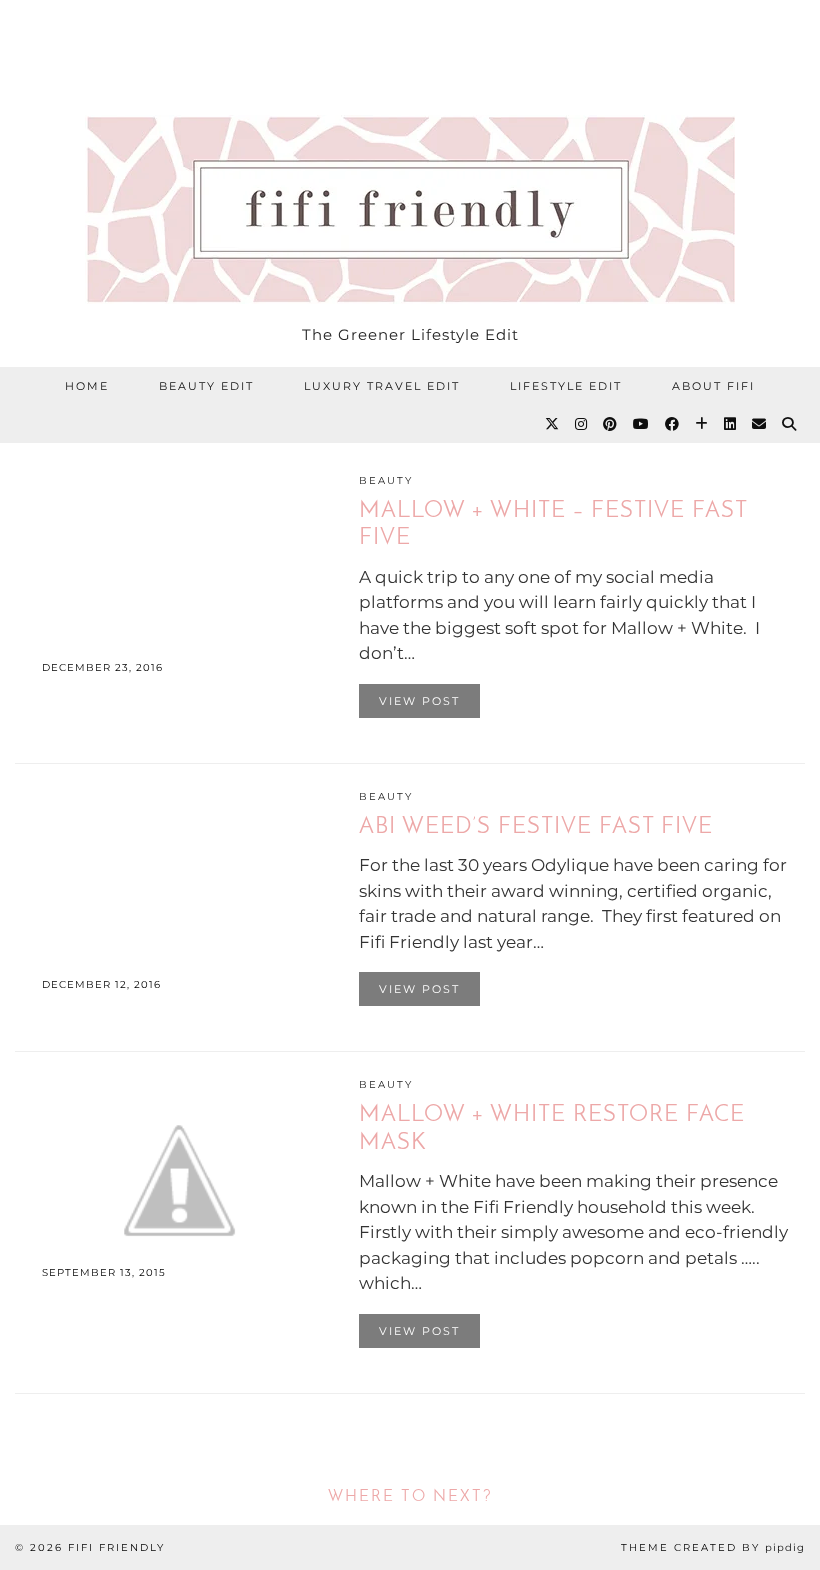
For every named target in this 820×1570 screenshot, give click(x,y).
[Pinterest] (611, 424)
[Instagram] (582, 424)
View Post (419, 701)
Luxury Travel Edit (382, 386)
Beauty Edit (206, 386)
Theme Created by (713, 1547)
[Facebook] (673, 424)
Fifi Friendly (116, 1547)
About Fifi (713, 386)
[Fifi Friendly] (410, 157)
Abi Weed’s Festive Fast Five (536, 827)
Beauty (386, 480)
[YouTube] (642, 424)
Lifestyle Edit (566, 386)
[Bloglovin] (702, 424)
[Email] (760, 424)
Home (87, 386)
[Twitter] (553, 424)
